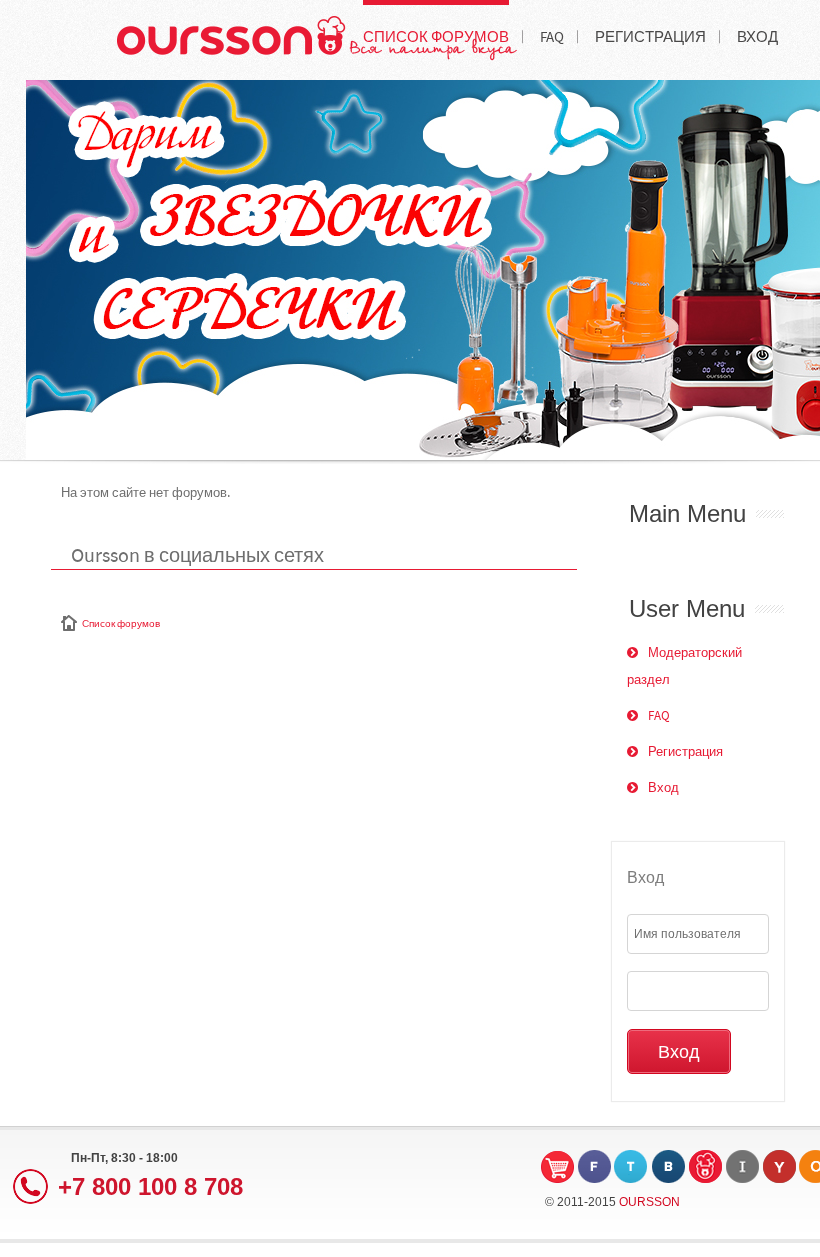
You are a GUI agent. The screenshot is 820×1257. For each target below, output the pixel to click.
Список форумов (121, 624)
